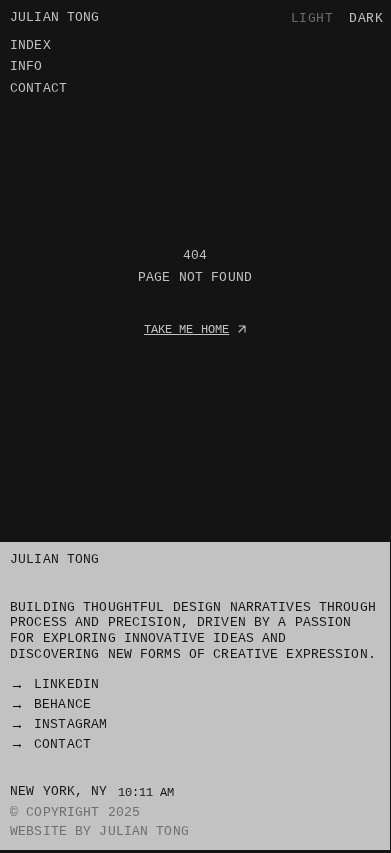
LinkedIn (66, 684)
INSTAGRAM (70, 724)
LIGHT (312, 18)
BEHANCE (62, 704)
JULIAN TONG (54, 559)
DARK (366, 18)
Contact (62, 744)
